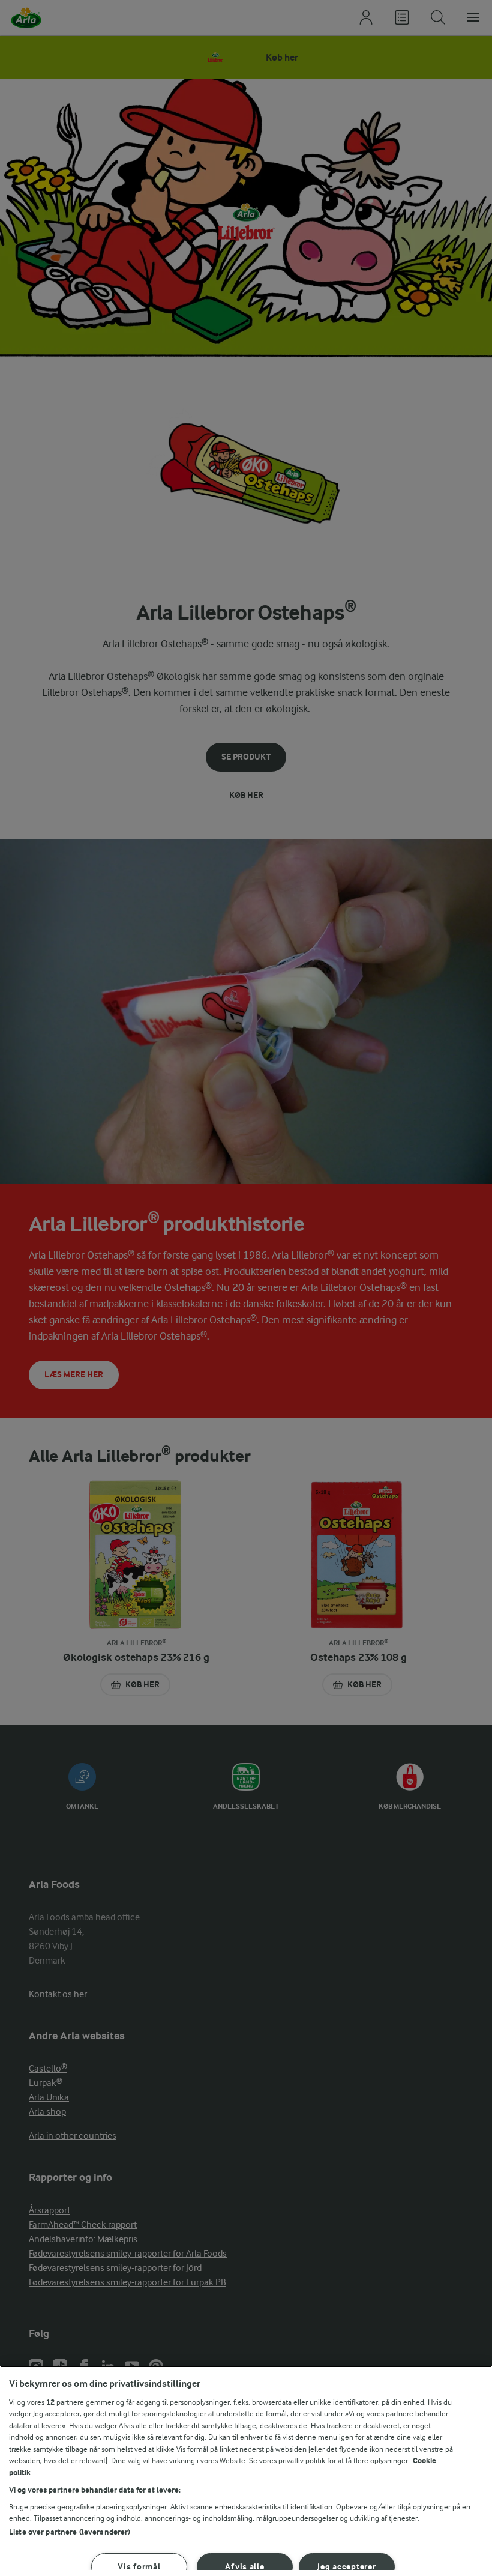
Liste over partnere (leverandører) (70, 2532)
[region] (246, 2471)
